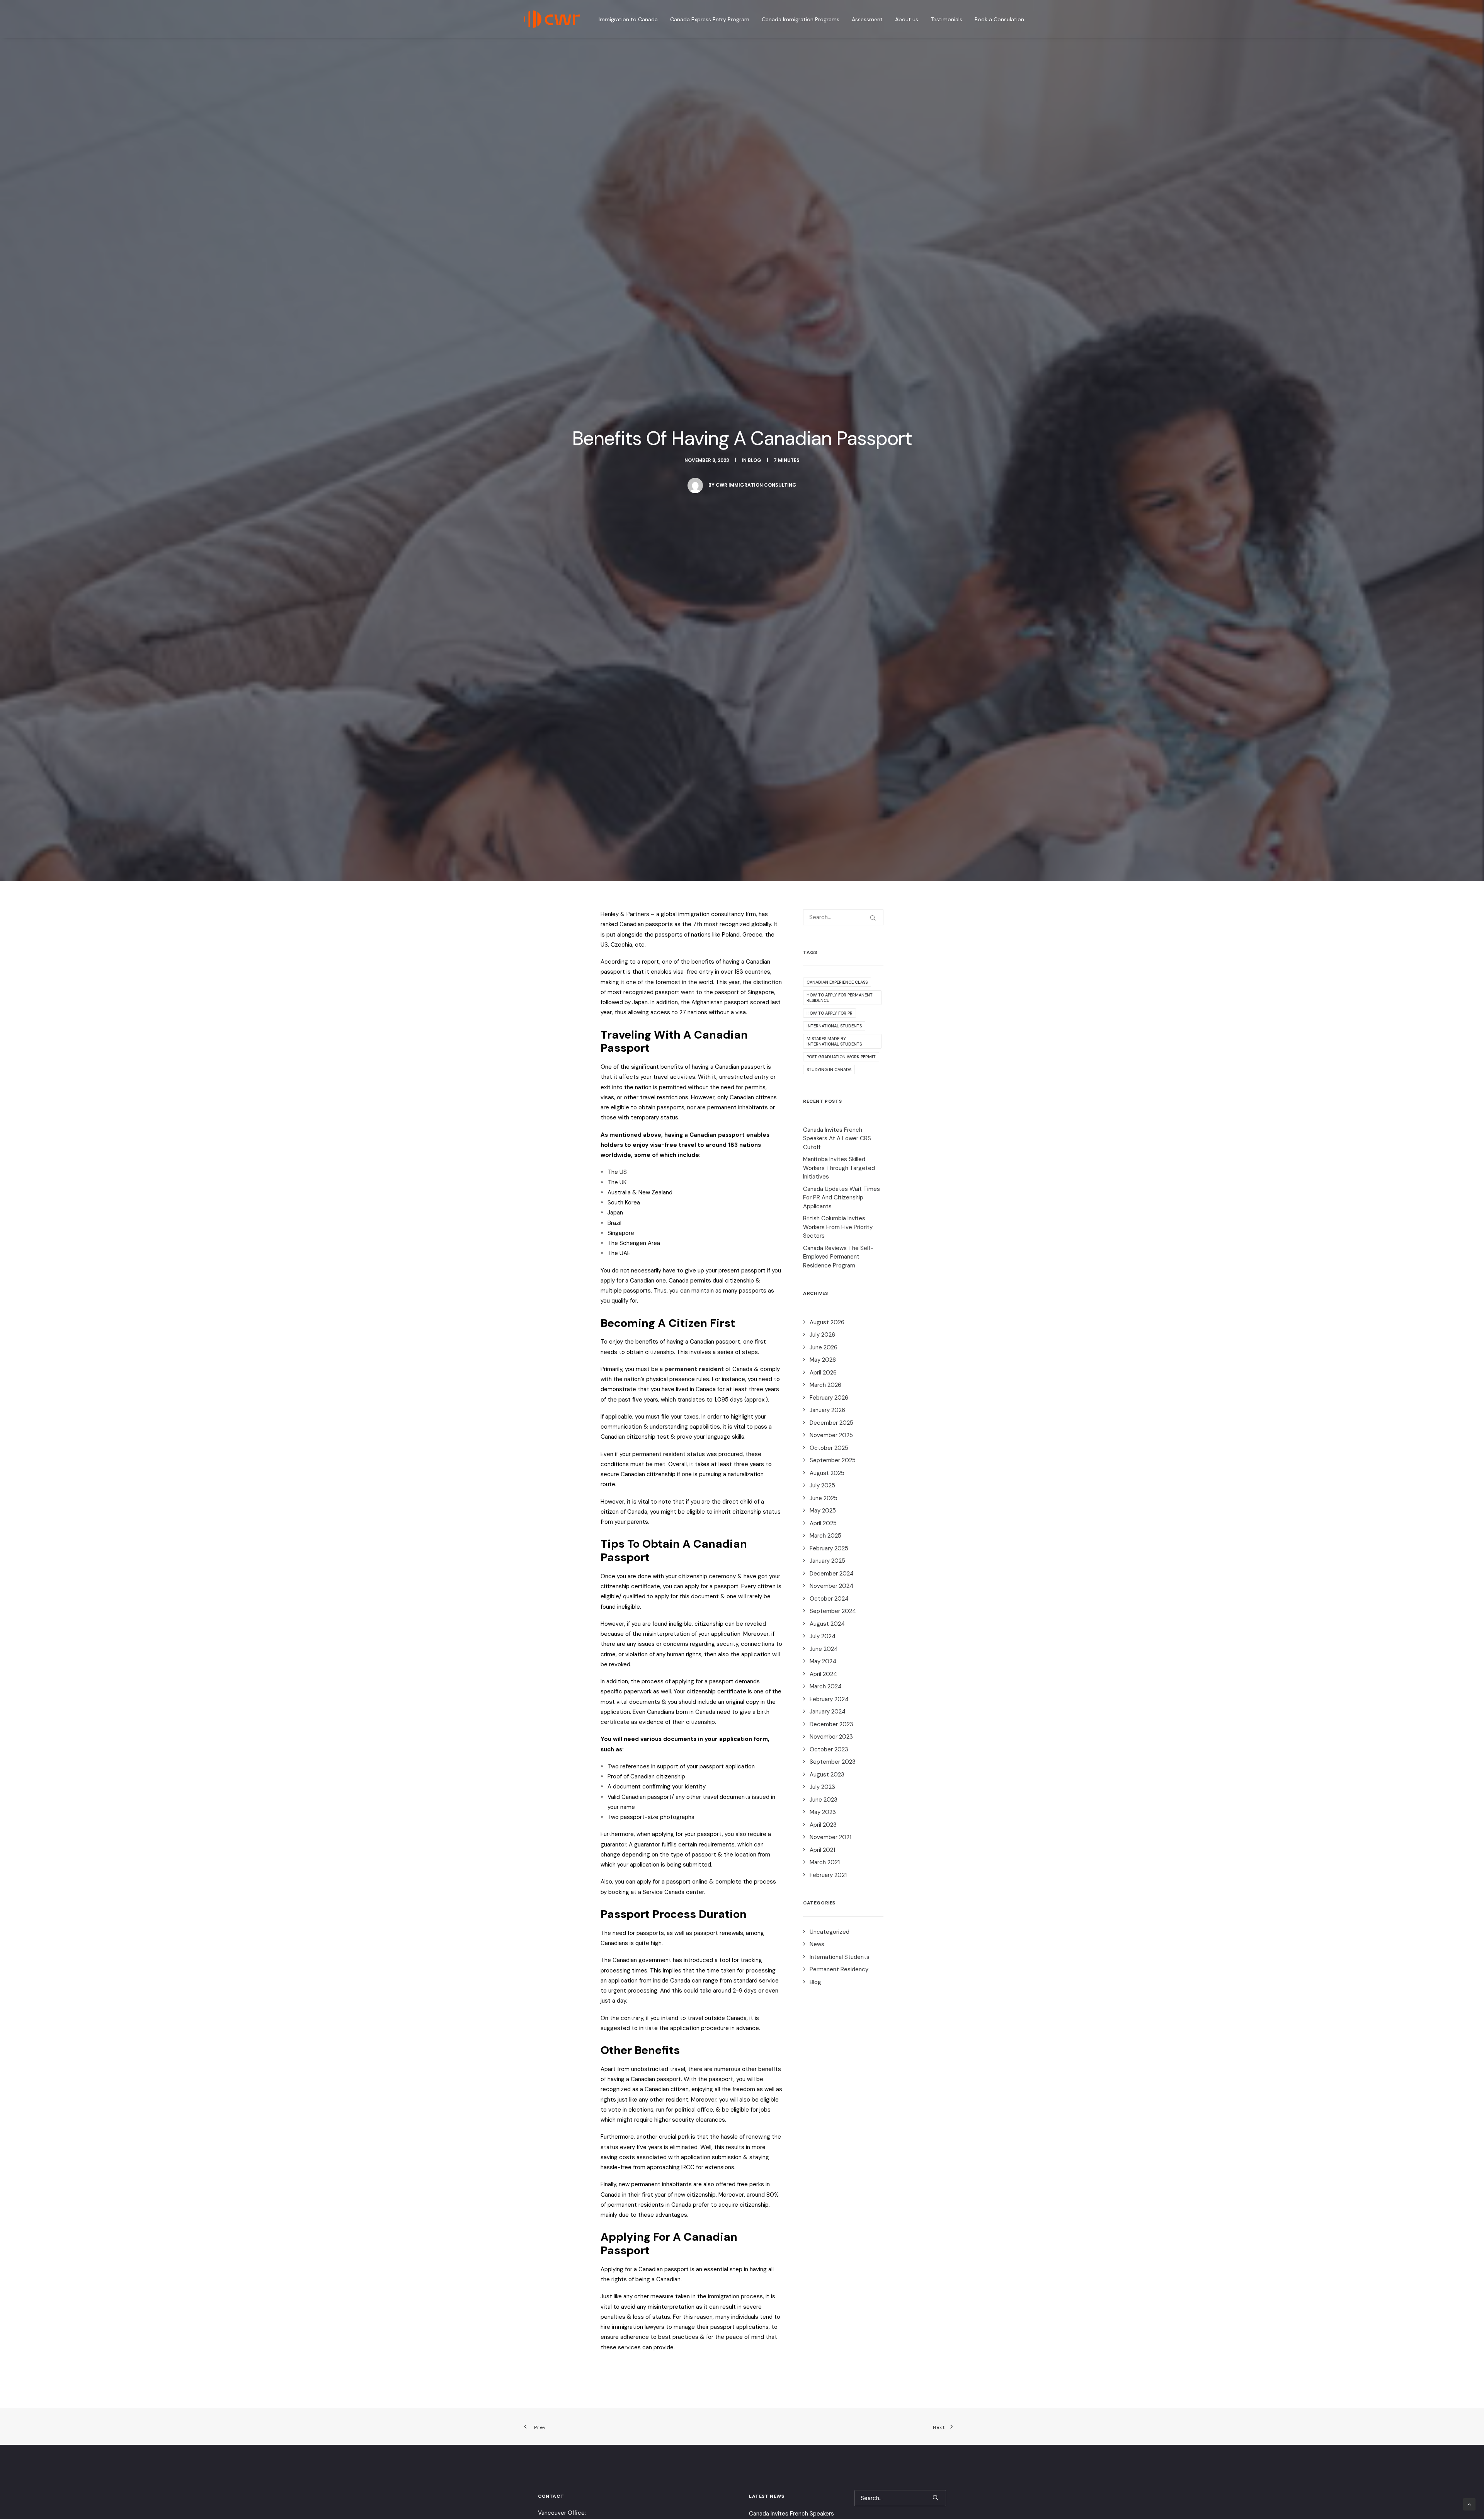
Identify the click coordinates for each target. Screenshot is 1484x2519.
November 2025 (831, 1435)
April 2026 (823, 1373)
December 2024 (832, 1574)
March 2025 (825, 1536)
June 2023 (824, 1800)
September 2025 (833, 1460)
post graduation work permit (841, 1057)
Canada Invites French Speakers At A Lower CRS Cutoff (837, 1139)
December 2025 (831, 1423)
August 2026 (827, 1322)
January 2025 (827, 1561)
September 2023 (833, 1762)
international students (834, 1026)
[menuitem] (631, 19)
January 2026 (827, 1410)
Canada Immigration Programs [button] (801, 19)
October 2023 (829, 1749)
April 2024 (823, 1674)
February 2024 (829, 1699)
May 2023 (823, 1812)
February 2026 (829, 1398)
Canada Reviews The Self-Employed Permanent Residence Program (838, 1257)
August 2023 (827, 1775)
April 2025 (823, 1523)
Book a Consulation (999, 19)
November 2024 (831, 1586)
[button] (873, 918)
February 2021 (828, 1875)
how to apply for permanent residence (840, 998)
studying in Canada (829, 1070)
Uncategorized (830, 1932)
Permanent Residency (839, 1969)
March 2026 (825, 1385)
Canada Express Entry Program (710, 19)
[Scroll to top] (1469, 2504)
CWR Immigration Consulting (756, 485)
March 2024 (826, 1686)
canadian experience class (837, 982)
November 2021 (830, 1837)
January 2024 (828, 1712)
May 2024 (823, 1661)
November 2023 (831, 1737)
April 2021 (822, 1850)
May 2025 (823, 1511)
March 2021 (825, 1862)
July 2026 (822, 1335)
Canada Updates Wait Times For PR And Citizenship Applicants (842, 1198)
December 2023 (831, 1724)
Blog (755, 460)
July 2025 (822, 1485)
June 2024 (824, 1649)
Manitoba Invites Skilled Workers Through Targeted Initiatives (839, 1168)
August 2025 (827, 1473)
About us (907, 19)
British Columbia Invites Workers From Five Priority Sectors (838, 1227)
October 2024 (829, 1599)
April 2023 (823, 1825)
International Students (840, 1957)
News (817, 1944)
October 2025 (829, 1448)
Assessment (867, 19)
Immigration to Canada (628, 19)
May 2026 (823, 1360)
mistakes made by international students (834, 1041)
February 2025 (829, 1548)
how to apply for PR (830, 1013)
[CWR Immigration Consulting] (552, 19)
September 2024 (833, 1611)
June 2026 (824, 1347)
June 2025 (824, 1498)
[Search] (843, 917)
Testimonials (946, 19)
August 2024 (827, 1624)
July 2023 (822, 1787)
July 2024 (823, 1636)
